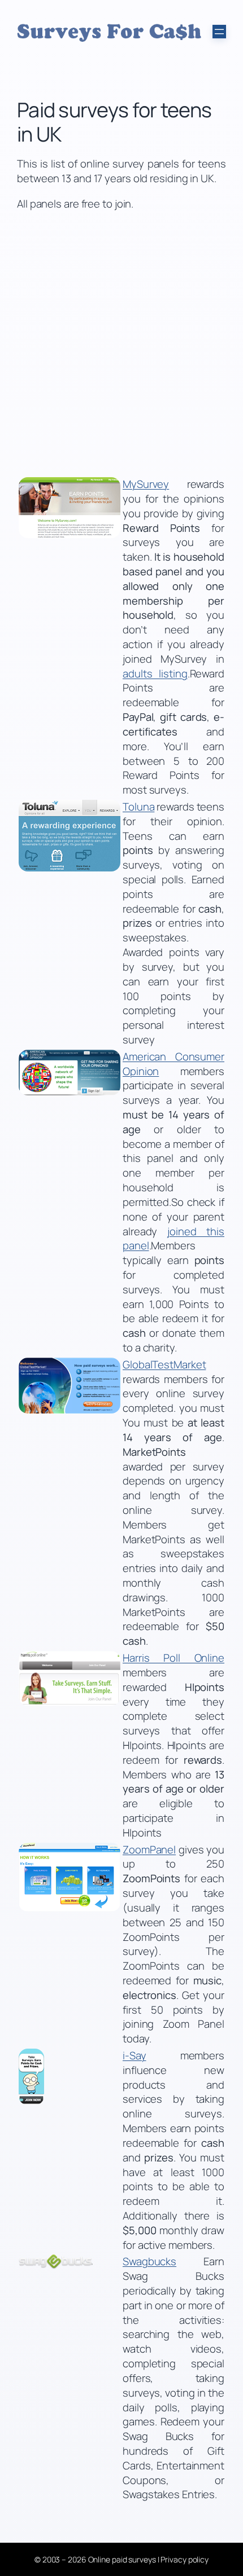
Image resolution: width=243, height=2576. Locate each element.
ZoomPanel (149, 1850)
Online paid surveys (122, 2559)
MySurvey (146, 484)
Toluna (138, 807)
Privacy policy (185, 2559)
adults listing (155, 673)
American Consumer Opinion (173, 1064)
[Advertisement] (121, 344)
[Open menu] (219, 32)
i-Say (134, 2055)
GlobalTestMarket (164, 1364)
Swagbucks (149, 2261)
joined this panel (173, 1239)
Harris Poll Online (173, 1658)
